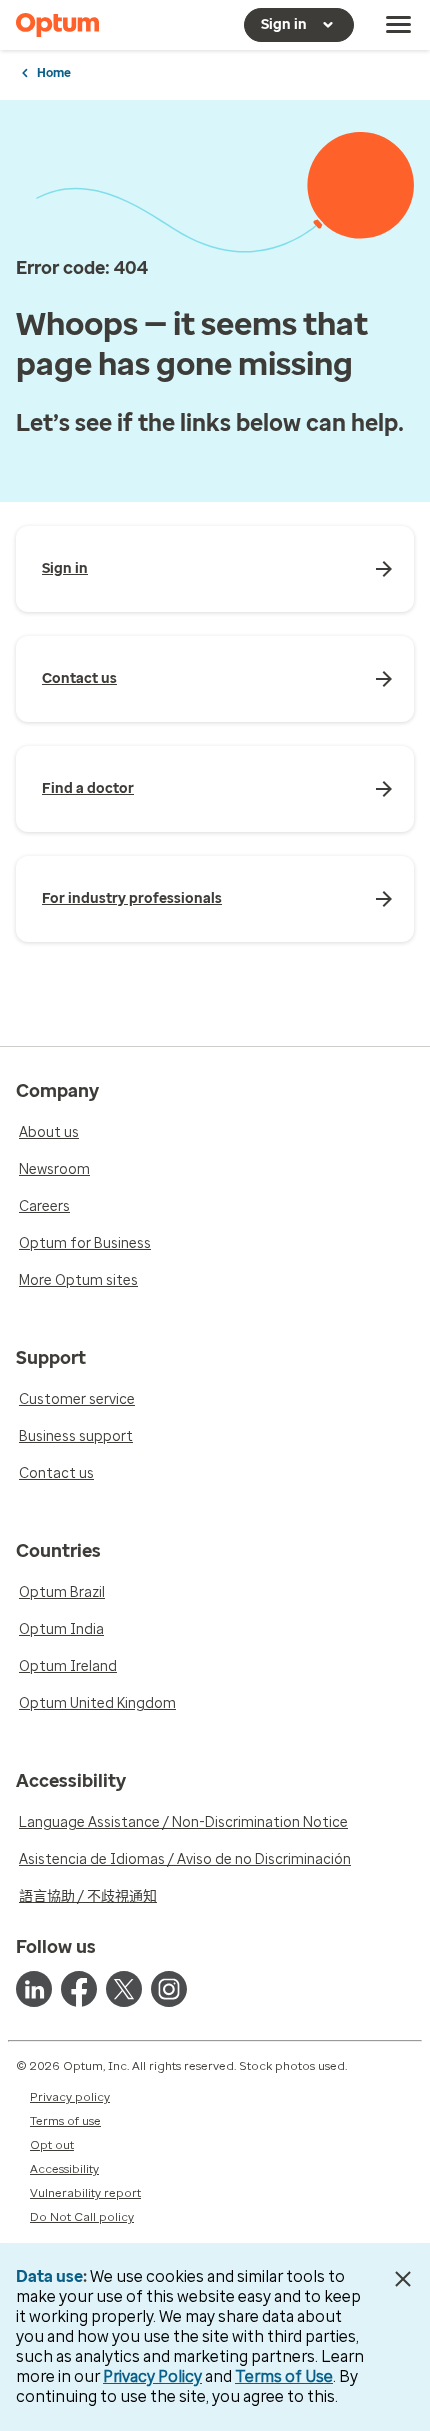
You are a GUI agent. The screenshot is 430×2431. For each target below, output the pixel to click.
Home (54, 73)
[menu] (399, 25)
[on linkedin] (34, 1989)
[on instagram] (169, 1989)
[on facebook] (79, 1989)
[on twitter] (124, 1989)
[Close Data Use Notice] (403, 2279)
